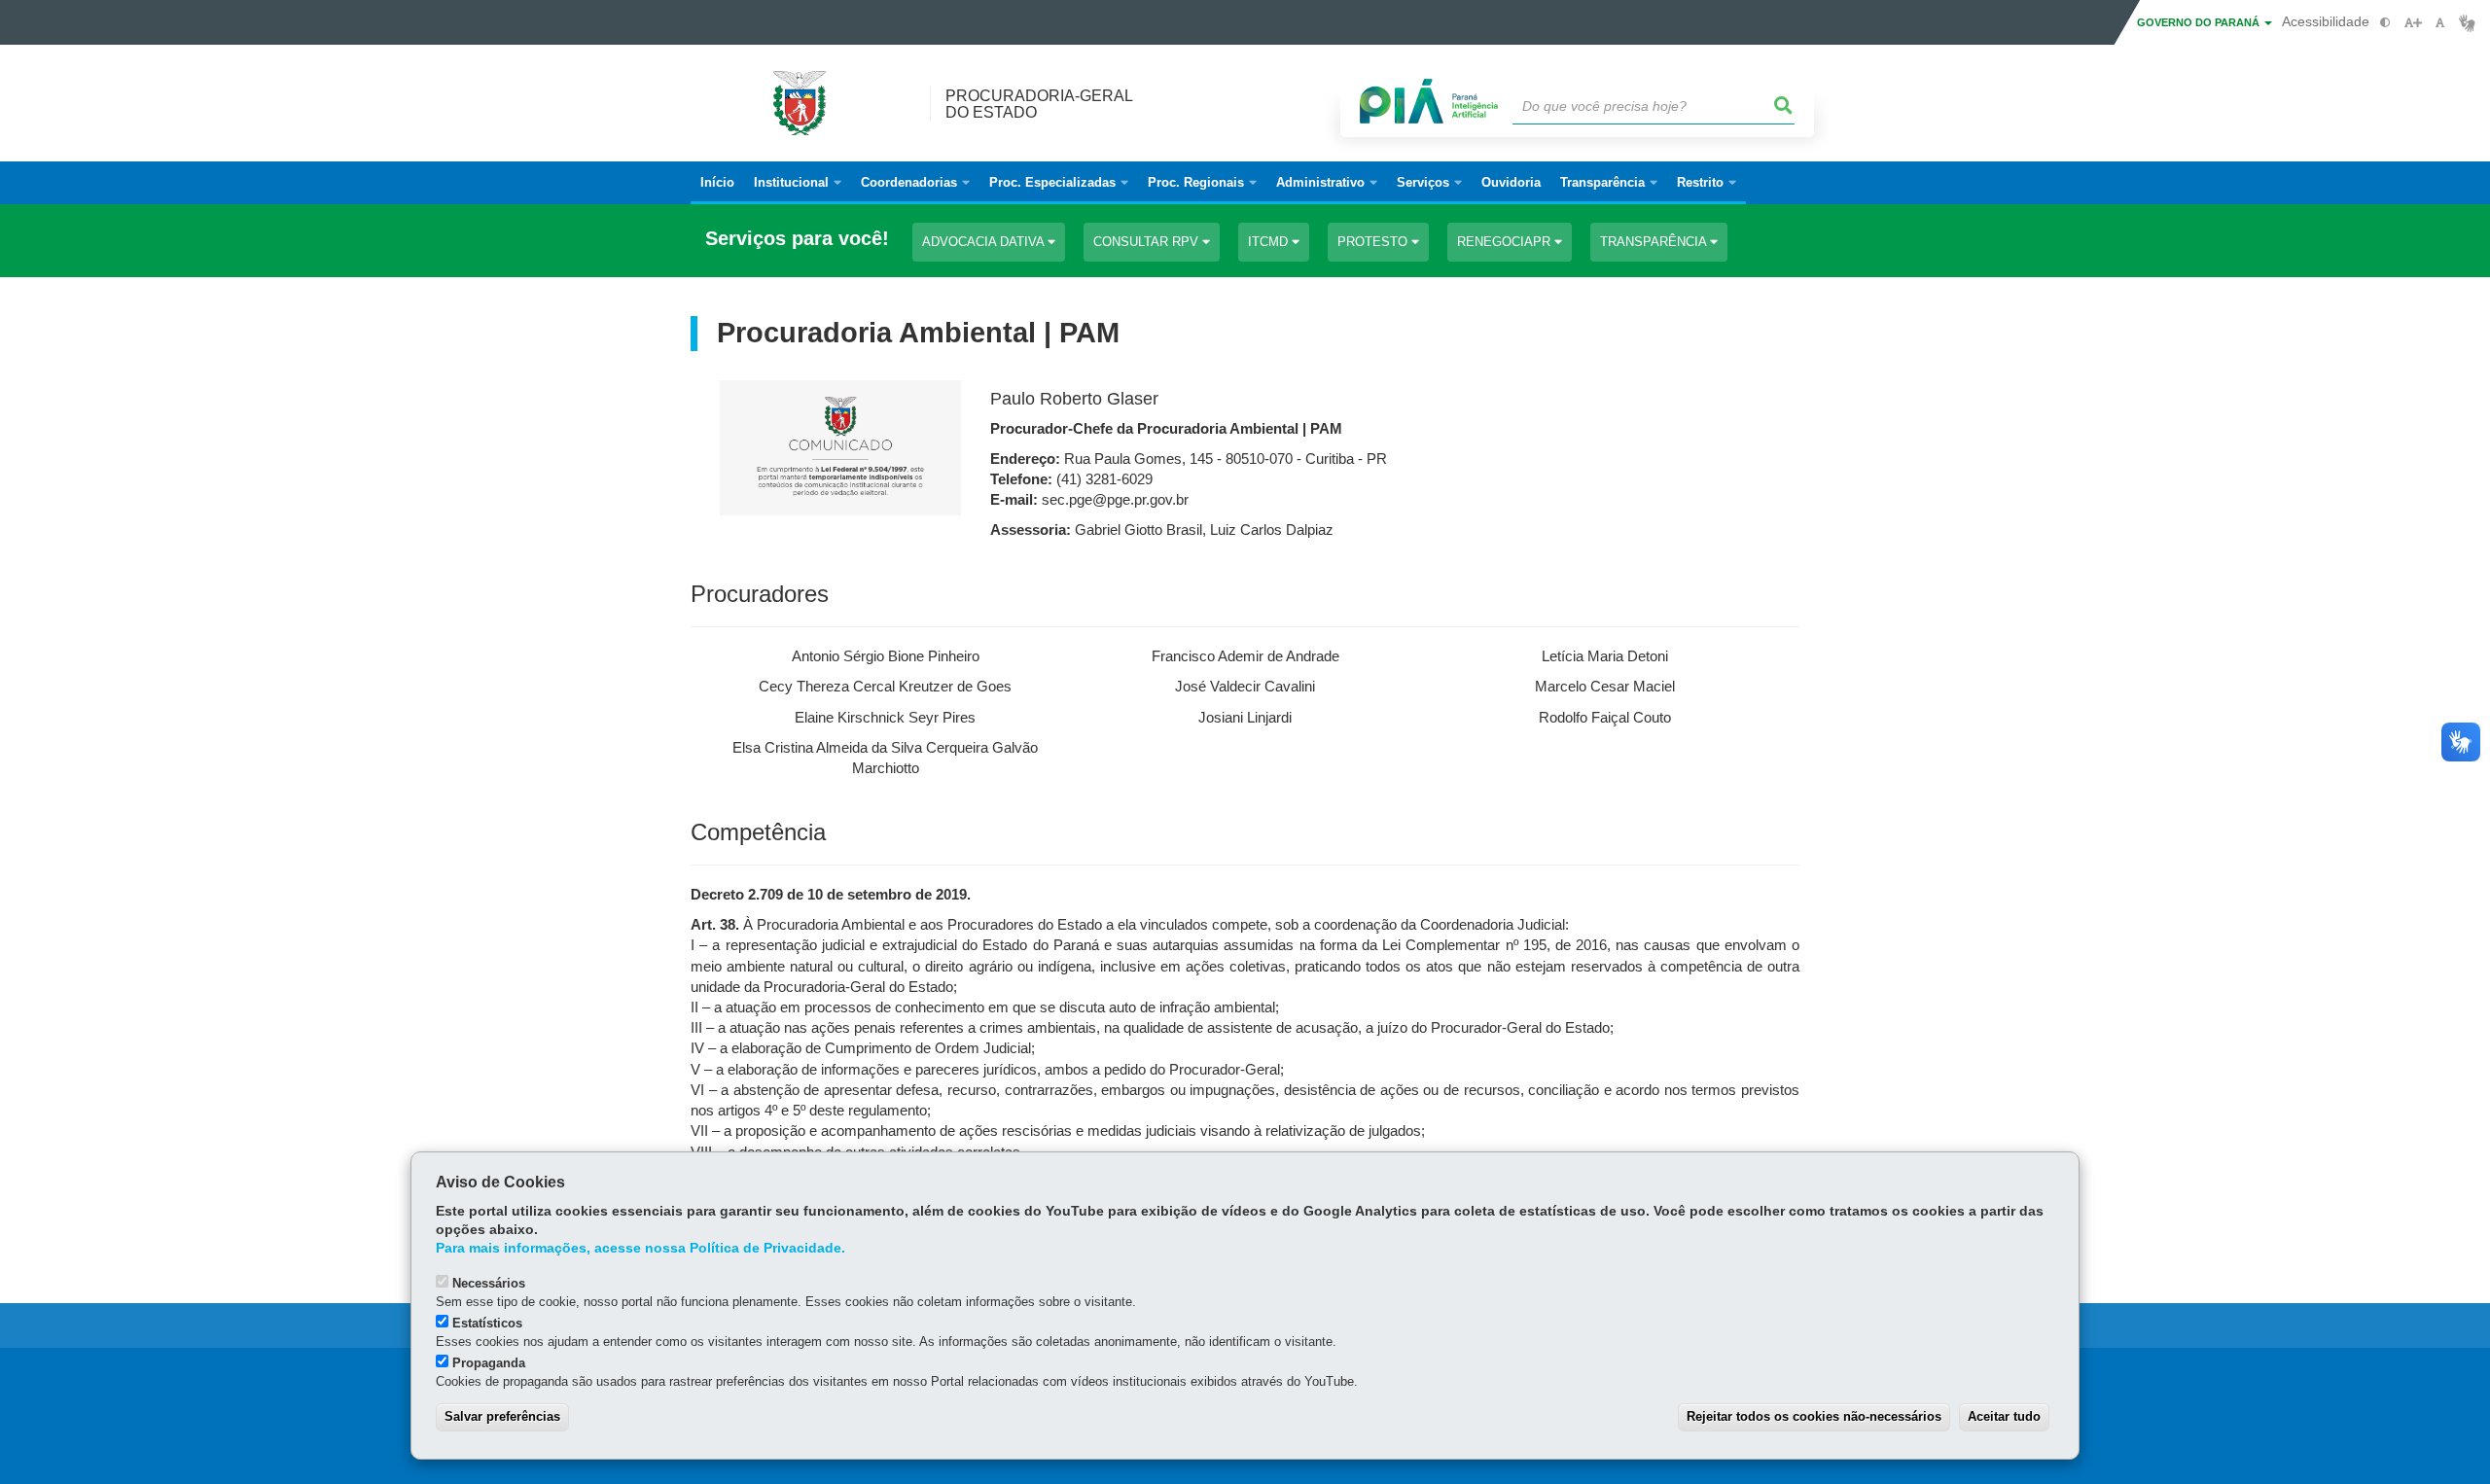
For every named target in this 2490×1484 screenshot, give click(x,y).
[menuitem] (798, 183)
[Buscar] (1784, 106)
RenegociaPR (1506, 242)
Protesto (1374, 242)
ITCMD (1270, 242)
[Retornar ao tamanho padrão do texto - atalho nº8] (2440, 23)
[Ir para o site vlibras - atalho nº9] (2467, 23)
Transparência (1655, 242)
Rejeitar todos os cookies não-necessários (1814, 1416)
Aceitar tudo (2004, 1416)
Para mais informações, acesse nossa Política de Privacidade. (640, 1248)
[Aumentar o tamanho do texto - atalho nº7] (2413, 23)
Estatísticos (487, 1323)
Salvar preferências (502, 1416)
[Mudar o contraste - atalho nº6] (2385, 23)
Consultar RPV (1148, 242)
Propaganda (489, 1363)
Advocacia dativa (985, 242)
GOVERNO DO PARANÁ (2200, 22)
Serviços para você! (797, 239)
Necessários (489, 1283)
